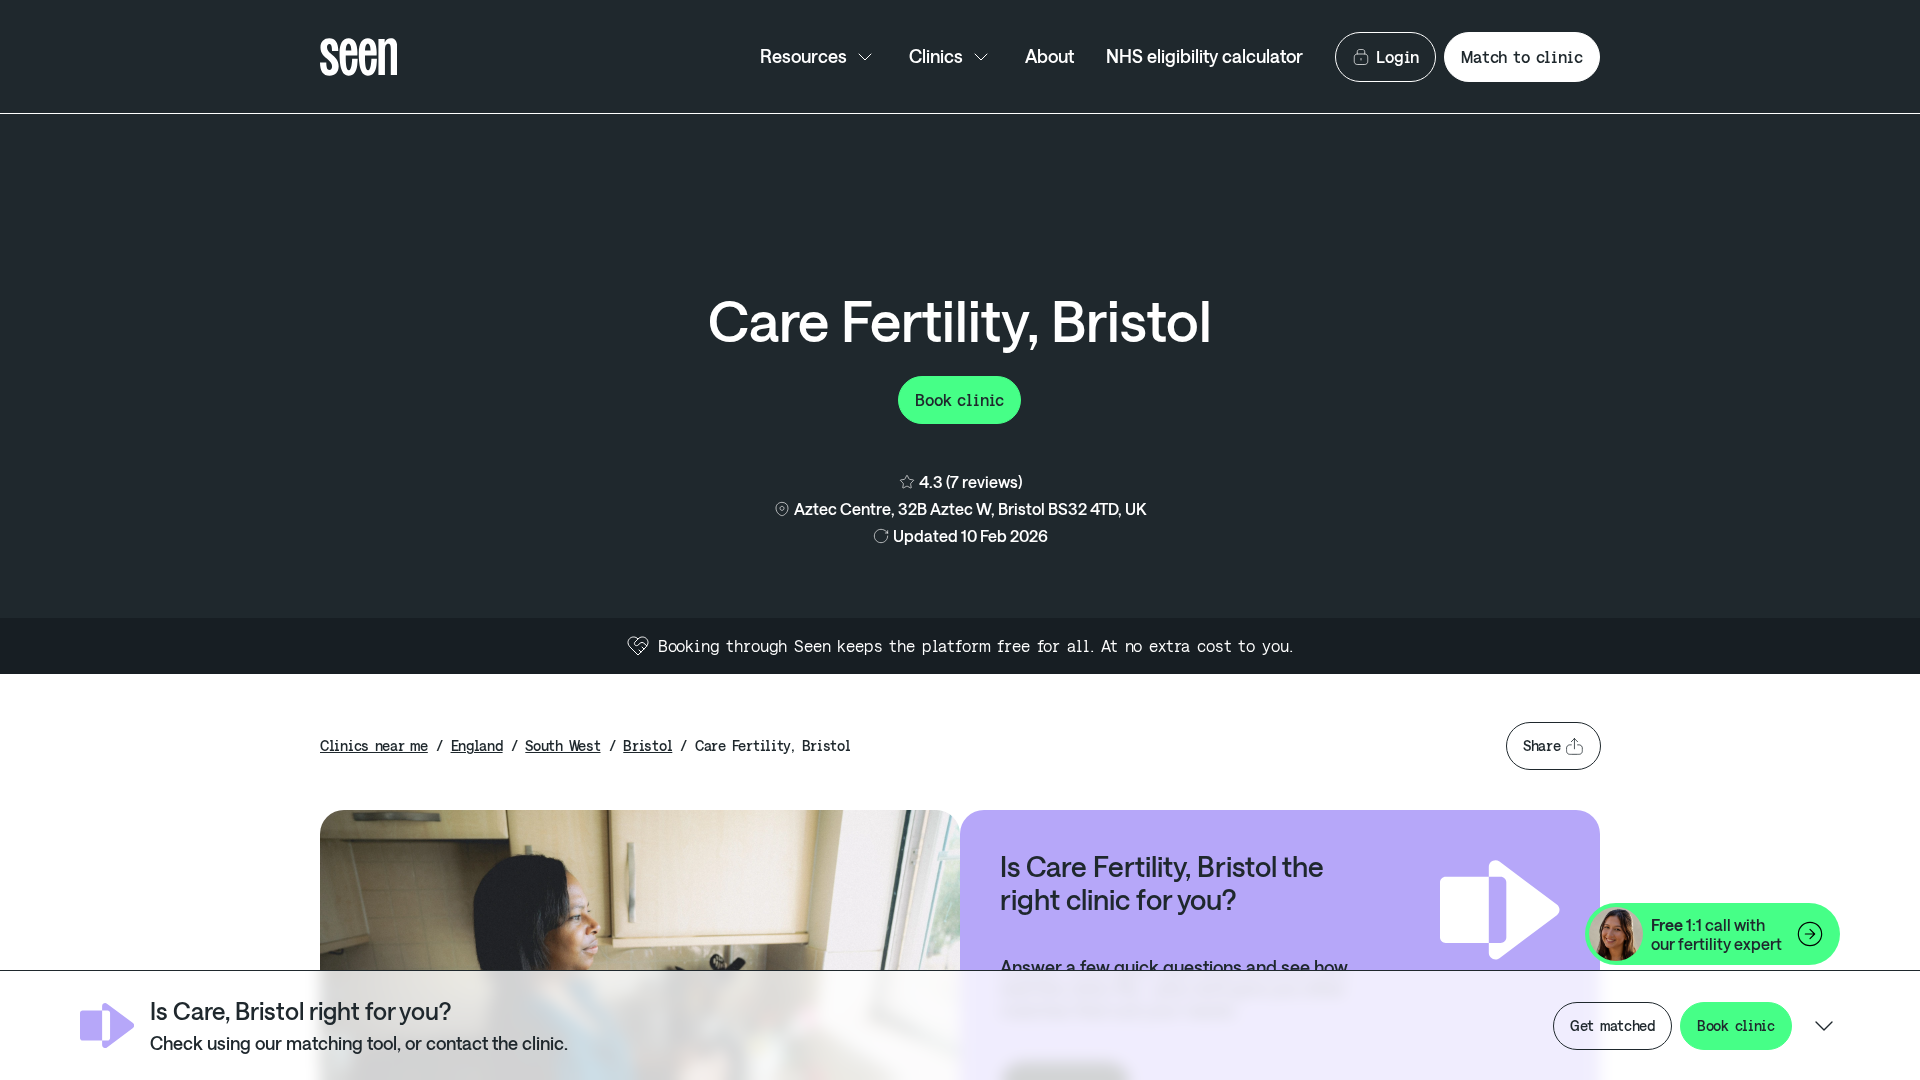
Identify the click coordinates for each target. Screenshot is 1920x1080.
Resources (803, 56)
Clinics (936, 56)
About (1049, 56)
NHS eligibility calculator (1204, 56)
